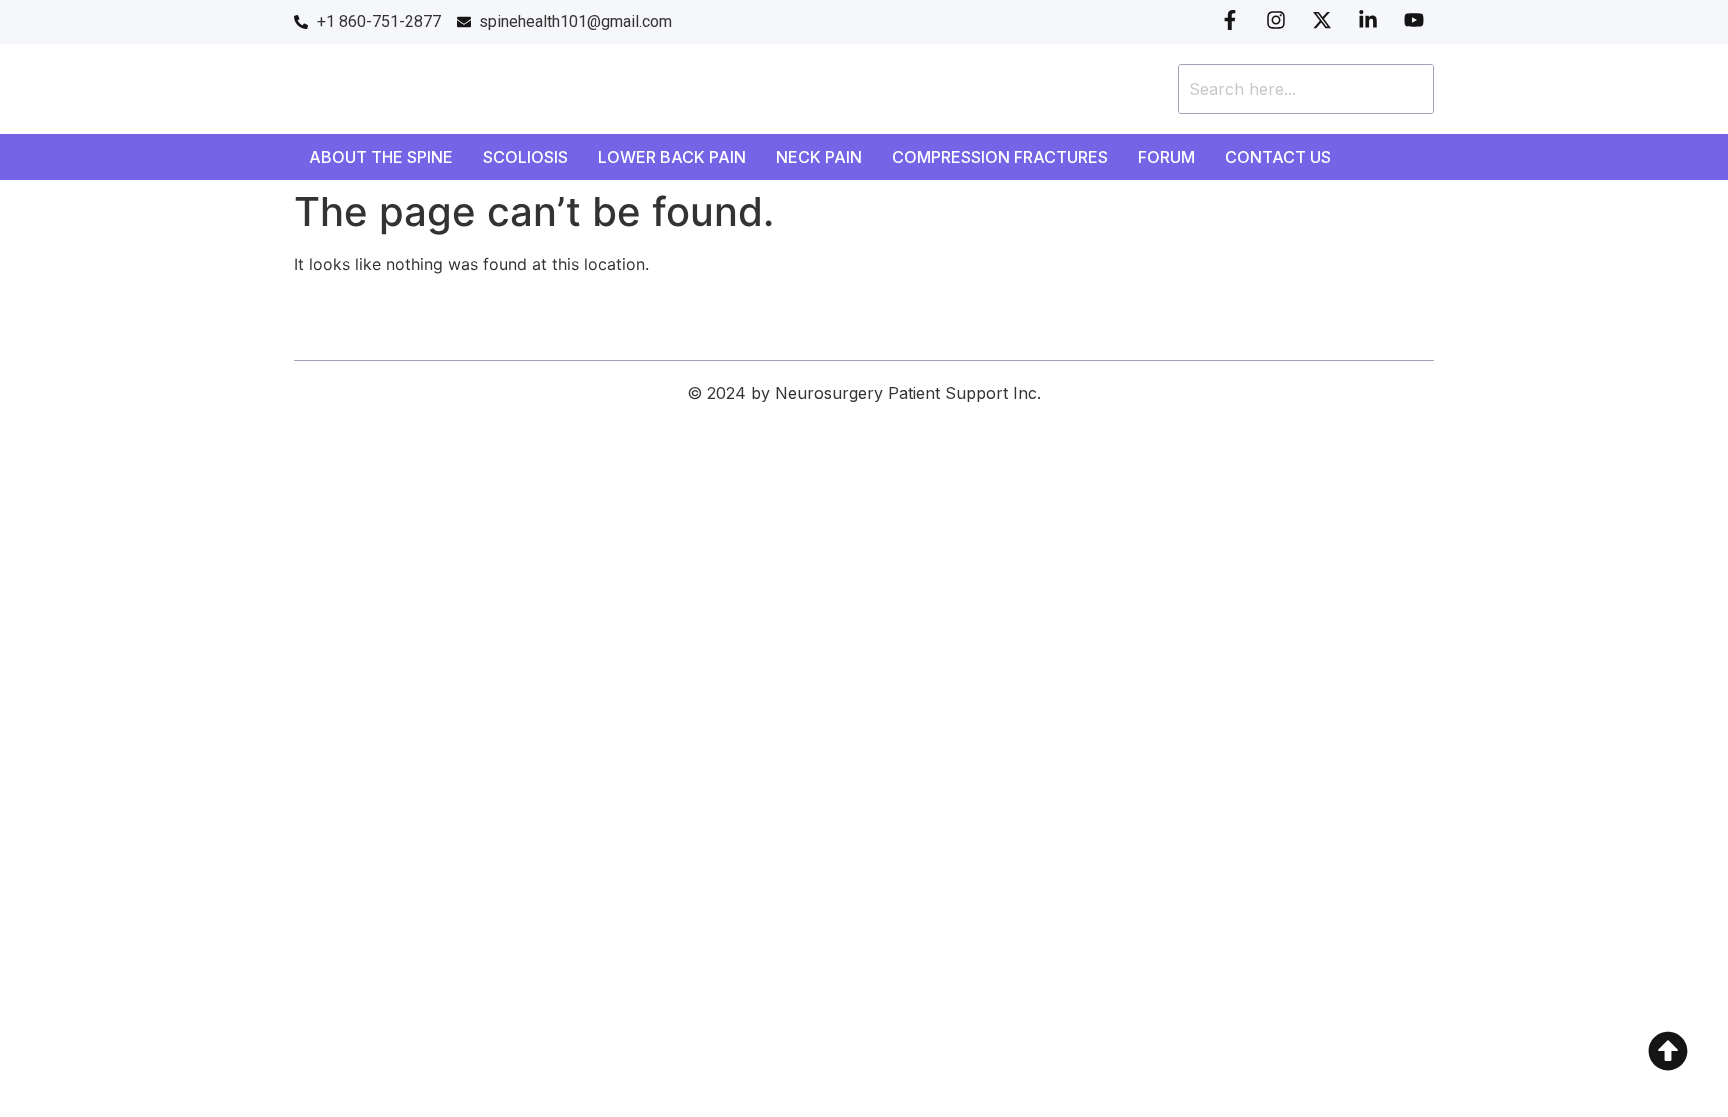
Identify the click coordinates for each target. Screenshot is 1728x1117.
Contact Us (1278, 157)
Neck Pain (819, 157)
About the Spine (381, 157)
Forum (1166, 157)
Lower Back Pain (672, 157)
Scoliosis (525, 157)
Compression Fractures (1000, 157)
